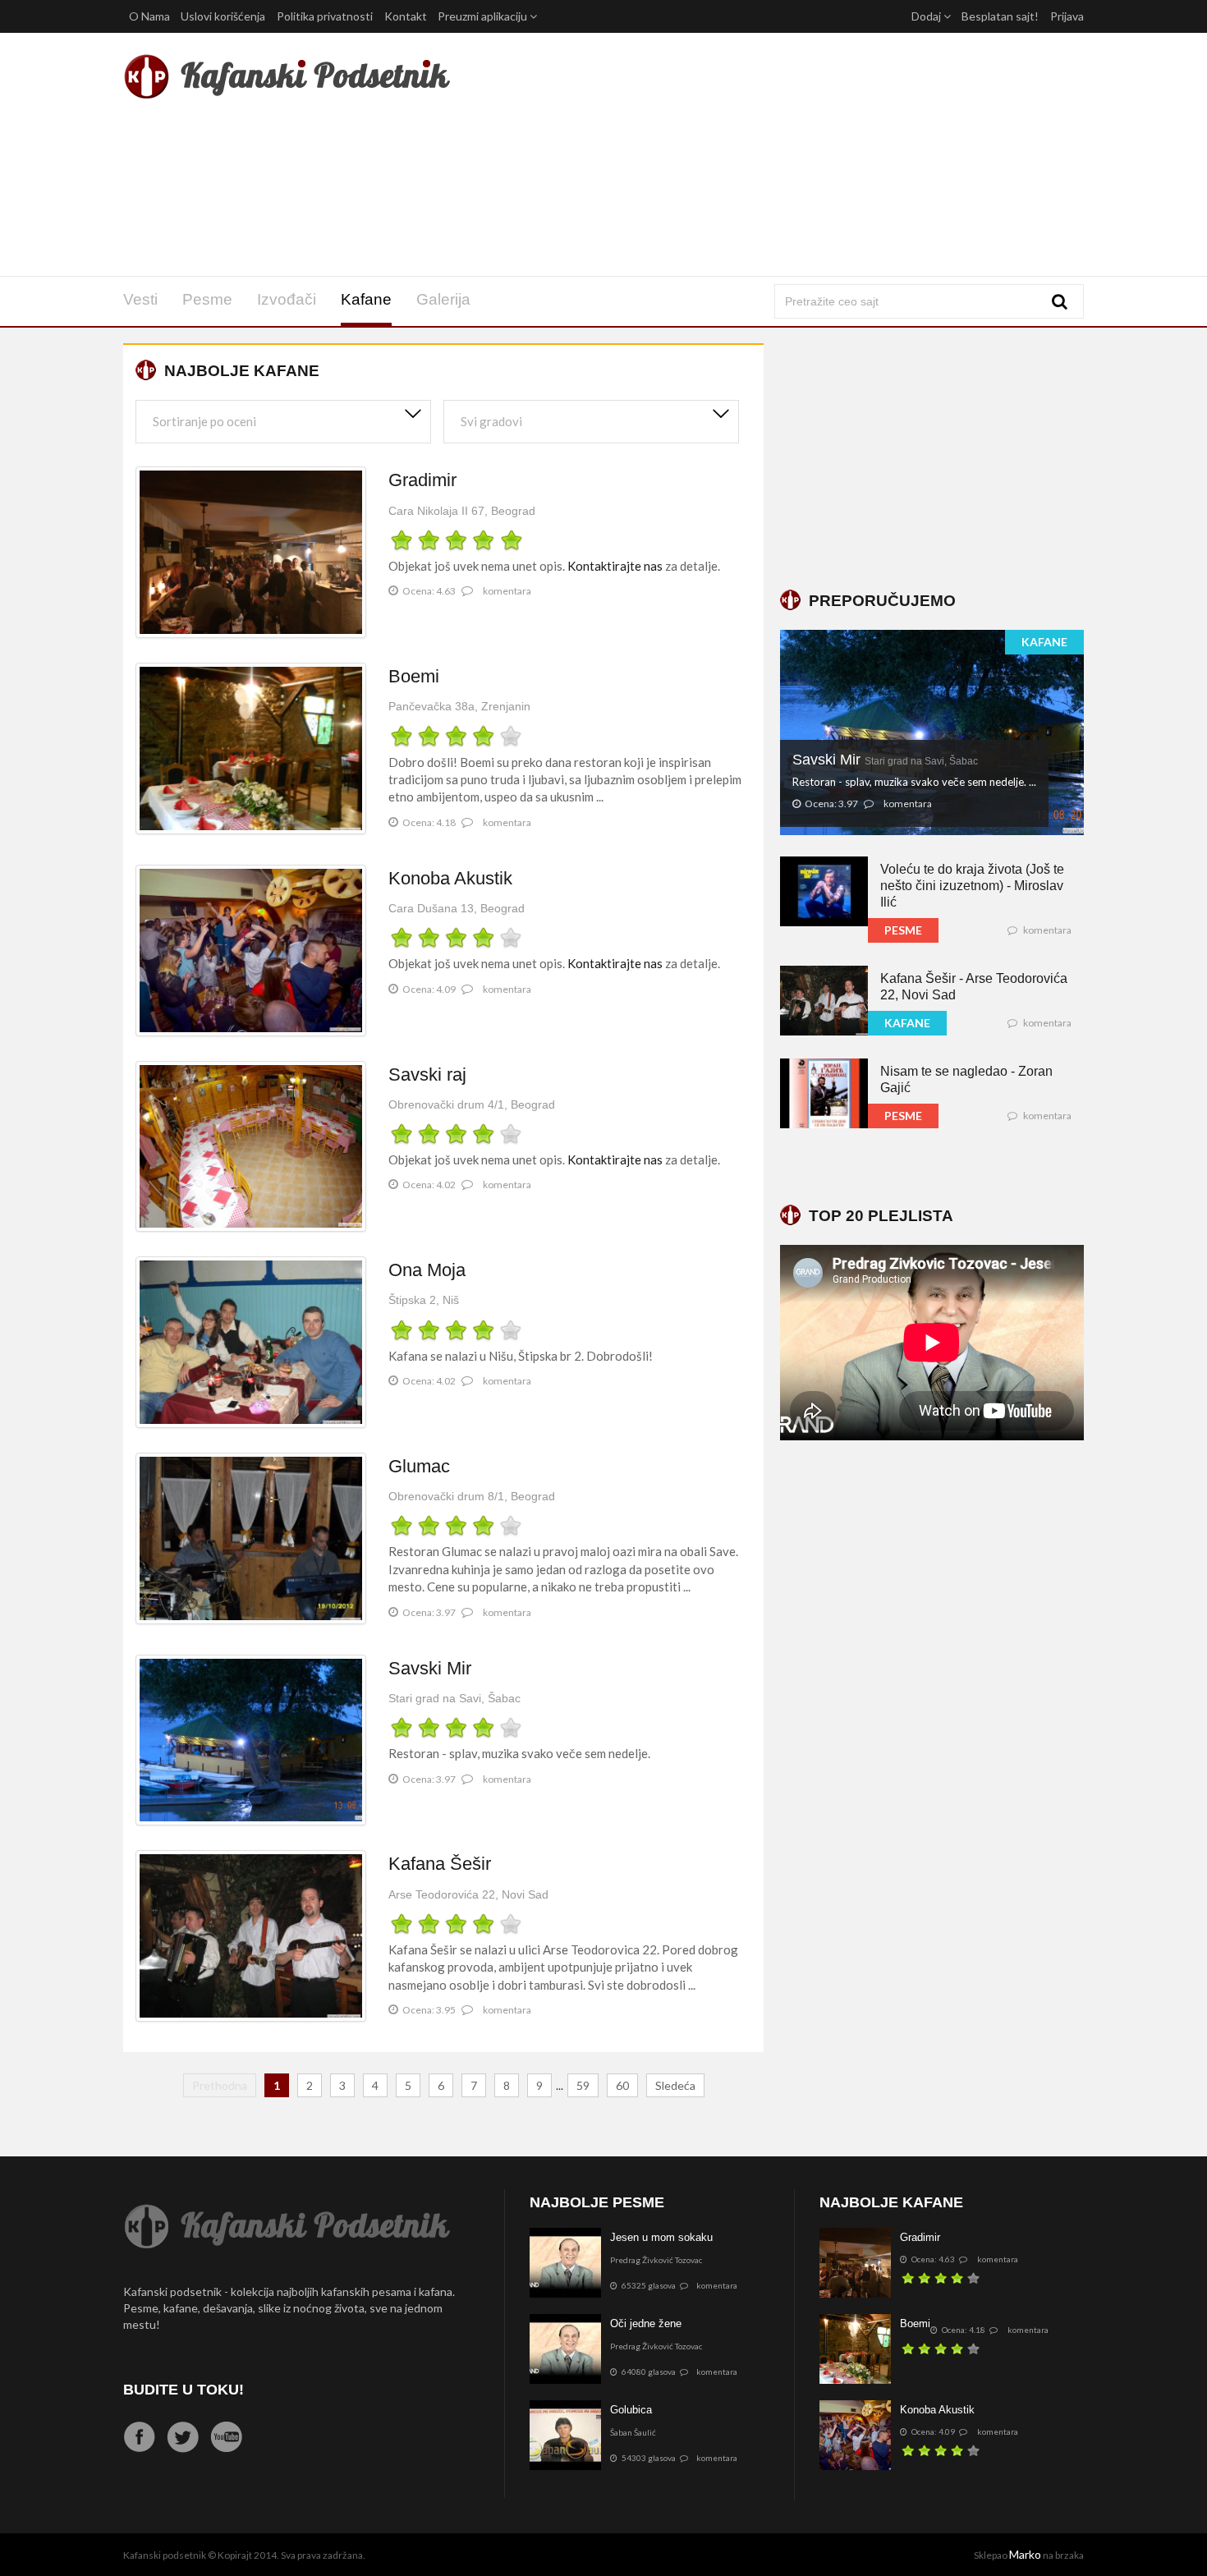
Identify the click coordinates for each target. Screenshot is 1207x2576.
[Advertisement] (766, 154)
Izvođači (287, 299)
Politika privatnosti (325, 16)
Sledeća (675, 2085)
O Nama (149, 16)
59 (583, 2085)
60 (622, 2085)
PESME (903, 930)
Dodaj (927, 16)
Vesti (140, 299)
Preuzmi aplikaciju (484, 16)
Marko (1025, 2554)
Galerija (443, 299)
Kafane (366, 299)
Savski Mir (885, 760)
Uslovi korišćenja (223, 16)
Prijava (1067, 16)
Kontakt (406, 16)
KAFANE (1044, 642)
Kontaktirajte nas (615, 566)
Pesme (207, 299)
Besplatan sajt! (1000, 16)
